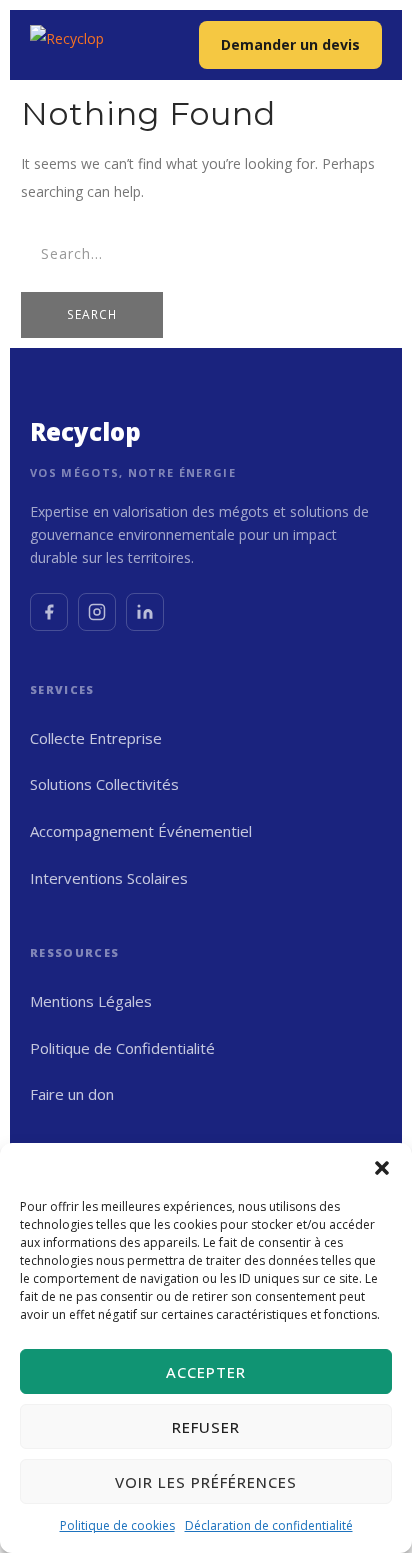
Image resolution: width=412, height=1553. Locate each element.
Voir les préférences (206, 1482)
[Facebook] (49, 612)
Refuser (206, 1427)
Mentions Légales (91, 1001)
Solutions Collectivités (104, 784)
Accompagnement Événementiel (141, 831)
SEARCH (92, 314)
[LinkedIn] (145, 612)
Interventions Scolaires (109, 878)
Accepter (206, 1372)
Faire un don (72, 1094)
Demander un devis (290, 44)
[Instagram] (97, 612)
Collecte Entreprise (96, 738)
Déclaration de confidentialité (269, 1525)
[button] (382, 1168)
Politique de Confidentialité (122, 1048)
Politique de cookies (117, 1525)
